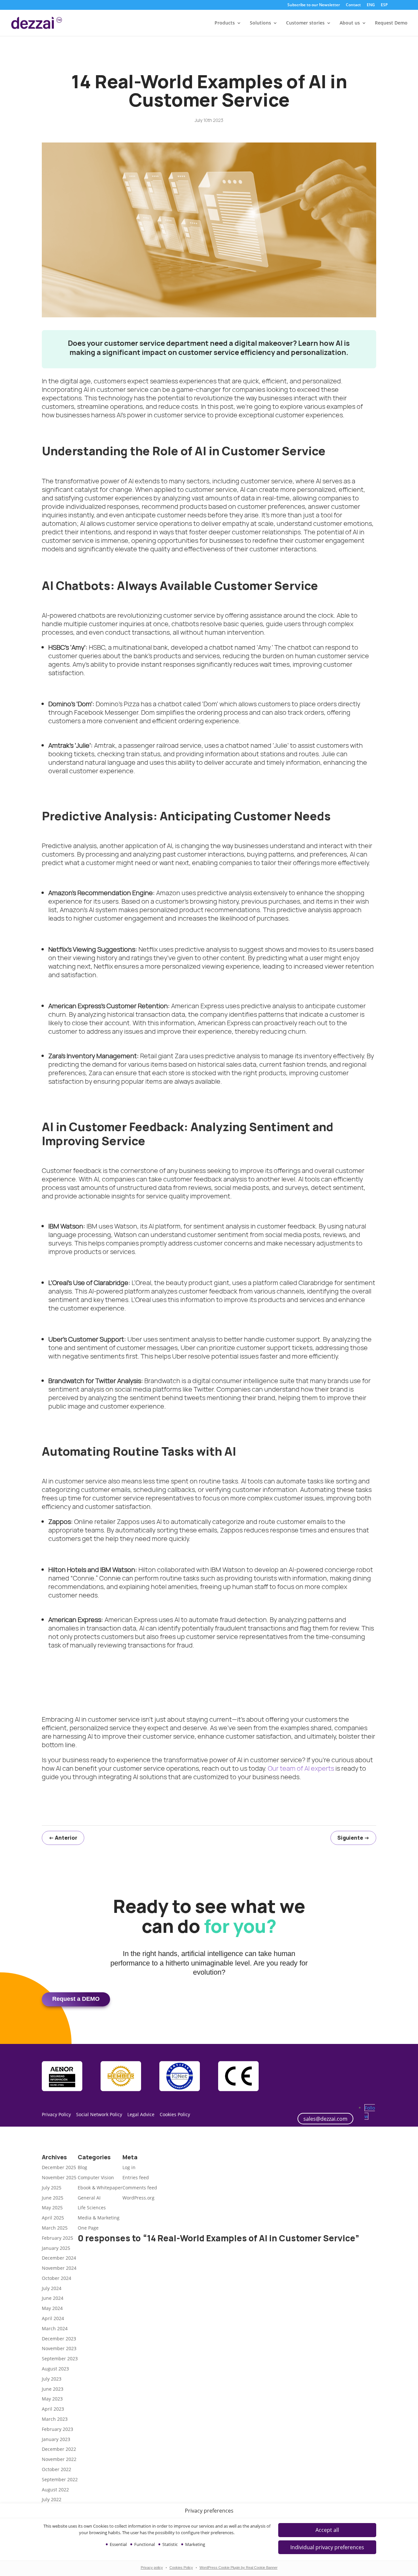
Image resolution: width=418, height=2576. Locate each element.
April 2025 (53, 2218)
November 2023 (59, 2348)
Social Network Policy (99, 2114)
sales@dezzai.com (325, 2119)
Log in (129, 2167)
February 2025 (57, 2238)
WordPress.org (138, 2198)
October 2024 (56, 2278)
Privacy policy (152, 2568)
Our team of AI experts (301, 1768)
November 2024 (59, 2268)
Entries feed (136, 2177)
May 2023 (52, 2399)
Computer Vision (96, 2177)
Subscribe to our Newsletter (314, 5)
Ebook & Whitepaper (100, 2188)
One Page (88, 2228)
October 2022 (56, 2469)
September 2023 (60, 2359)
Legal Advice (141, 2114)
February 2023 (57, 2429)
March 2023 (55, 2419)
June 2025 (53, 2198)
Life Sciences (92, 2208)
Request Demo (391, 23)
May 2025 (52, 2208)
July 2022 (52, 2499)
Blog (82, 2167)
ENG (371, 5)
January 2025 (56, 2248)
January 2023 (56, 2439)
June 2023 (53, 2389)
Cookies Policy (181, 2568)
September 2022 (60, 2479)
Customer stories (305, 23)
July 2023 (52, 2379)
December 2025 (59, 2167)
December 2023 (59, 2339)
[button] (327, 2547)
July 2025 (52, 2188)
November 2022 (59, 2459)
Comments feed (140, 2188)
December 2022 (59, 2449)
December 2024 (59, 2258)
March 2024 (55, 2328)
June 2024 (53, 2298)
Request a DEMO (76, 1999)
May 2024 (52, 2308)
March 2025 (55, 2228)
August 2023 (55, 2369)
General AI (89, 2198)
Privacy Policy (56, 2114)
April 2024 (53, 2318)
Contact (353, 5)
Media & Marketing (99, 2218)
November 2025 (59, 2177)
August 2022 (55, 2490)
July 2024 (52, 2288)
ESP (384, 5)
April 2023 (53, 2409)
